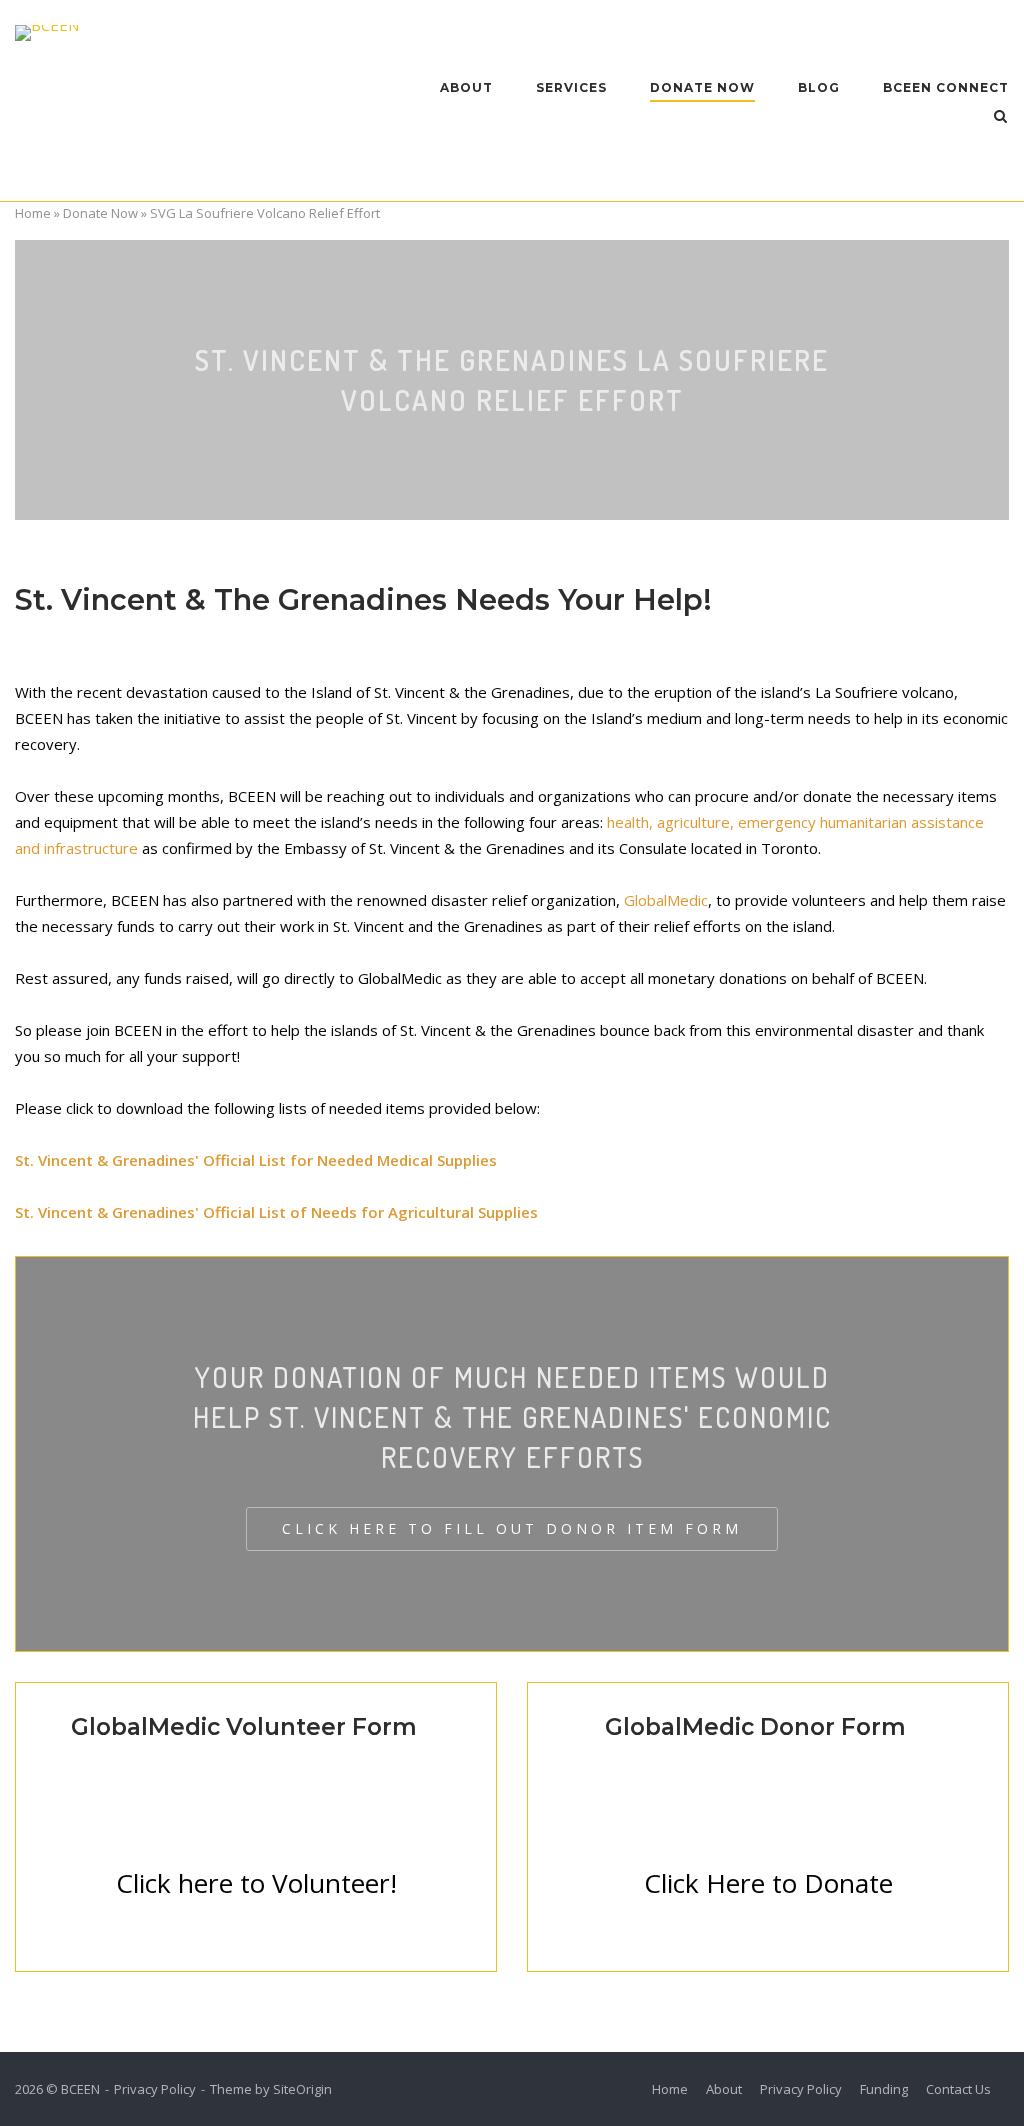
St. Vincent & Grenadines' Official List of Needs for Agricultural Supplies (276, 1212)
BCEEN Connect (946, 87)
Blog (819, 87)
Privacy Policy (155, 2089)
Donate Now (702, 87)
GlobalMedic (666, 900)
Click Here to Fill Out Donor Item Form (512, 1528)
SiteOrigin (302, 2089)
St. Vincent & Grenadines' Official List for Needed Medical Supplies (256, 1160)
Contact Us (958, 2089)
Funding (884, 2089)
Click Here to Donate (768, 1883)
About (466, 87)
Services (571, 87)
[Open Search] (1000, 118)
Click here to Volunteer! (256, 1883)
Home (33, 213)
